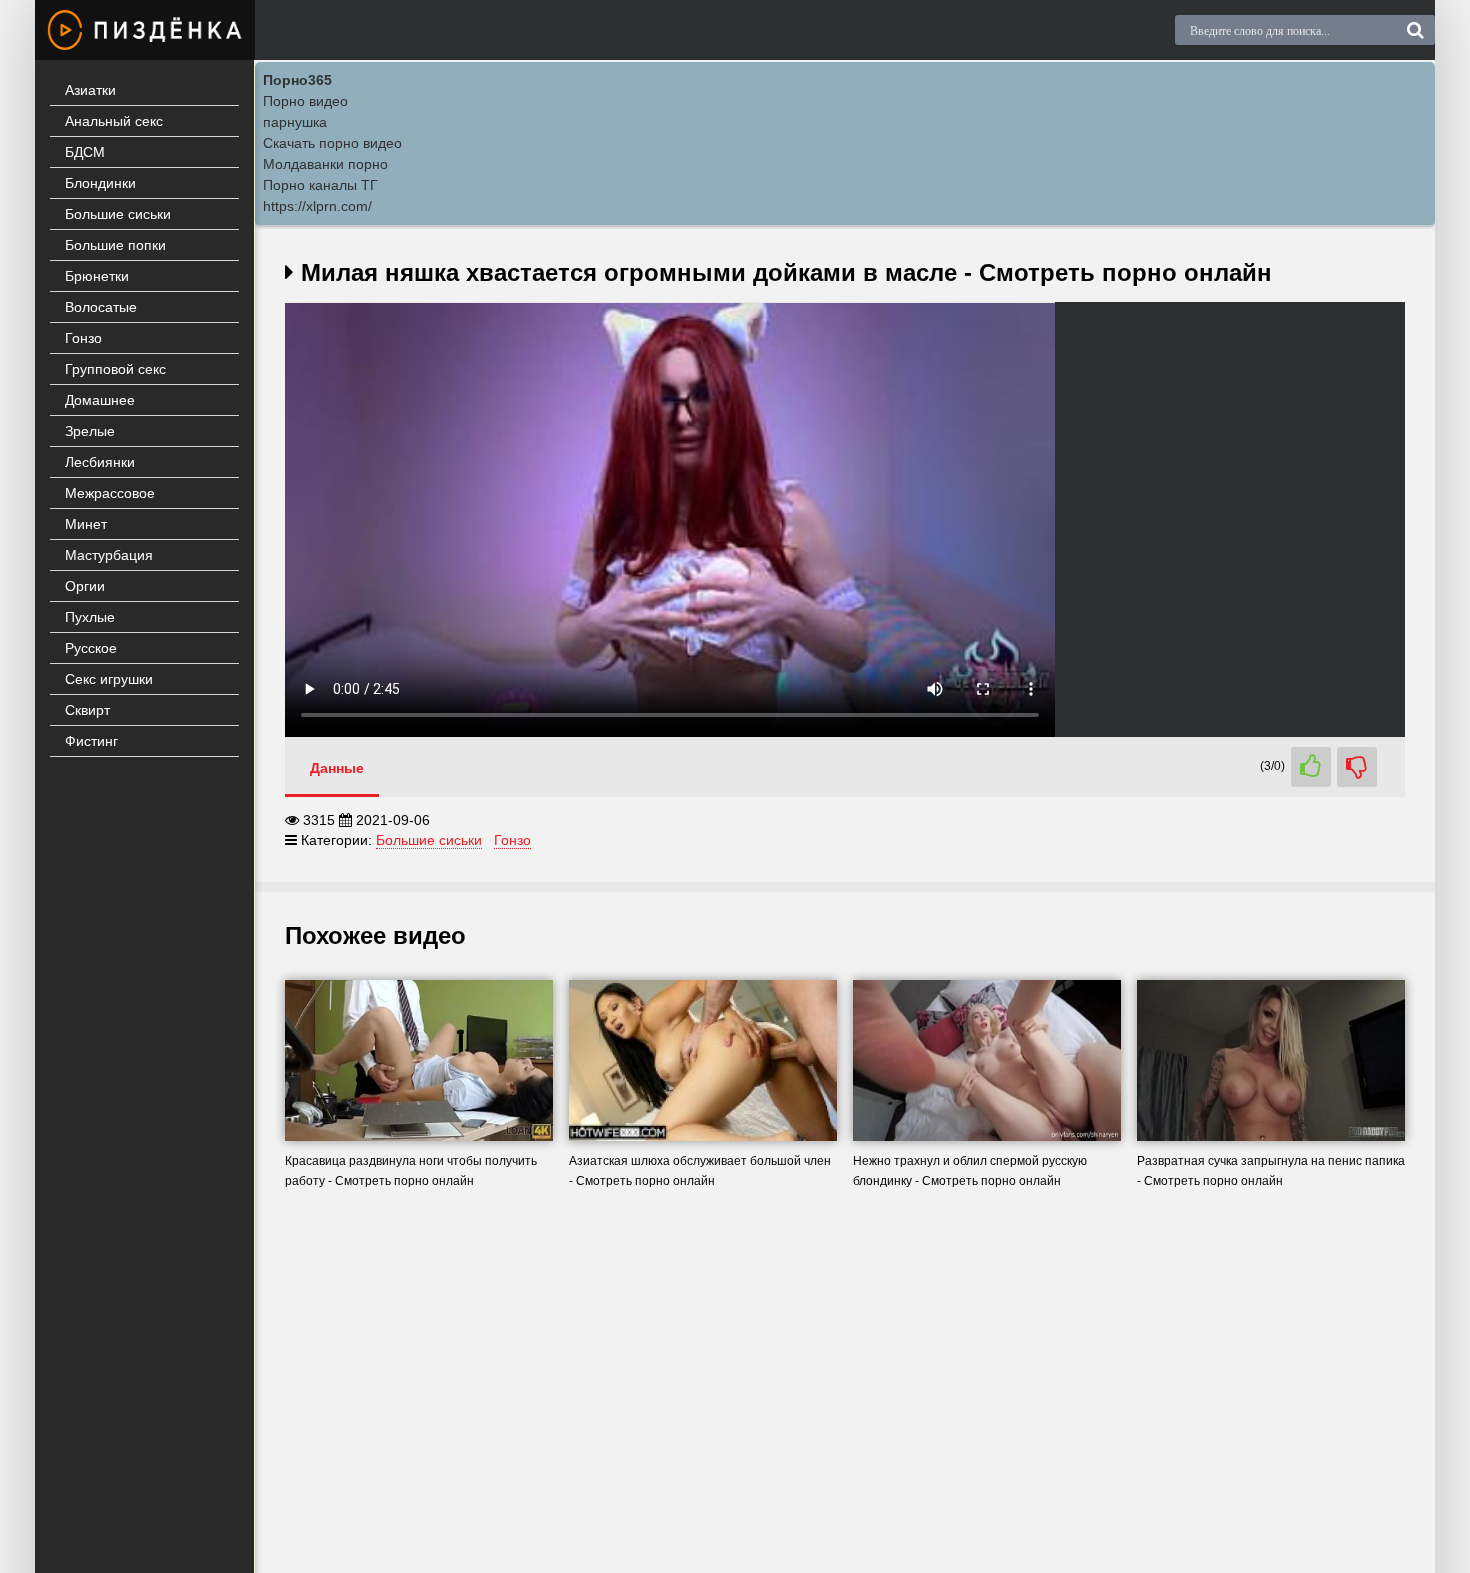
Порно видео (305, 101)
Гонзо (83, 338)
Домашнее (100, 400)
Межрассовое (110, 493)
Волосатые (101, 307)
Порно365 (297, 80)
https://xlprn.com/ (317, 206)
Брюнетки (97, 276)
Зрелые (90, 431)
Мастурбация (109, 555)
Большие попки (115, 245)
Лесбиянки (100, 462)
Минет (86, 524)
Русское (91, 648)
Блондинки (100, 183)
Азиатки (90, 90)
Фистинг (91, 741)
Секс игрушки (109, 679)
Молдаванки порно (325, 164)
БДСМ (85, 152)
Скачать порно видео (332, 143)
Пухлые (90, 617)
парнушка (295, 122)
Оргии (85, 586)
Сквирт (87, 710)
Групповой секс (115, 369)
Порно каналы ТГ (320, 185)
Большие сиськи (118, 214)
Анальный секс (114, 121)
